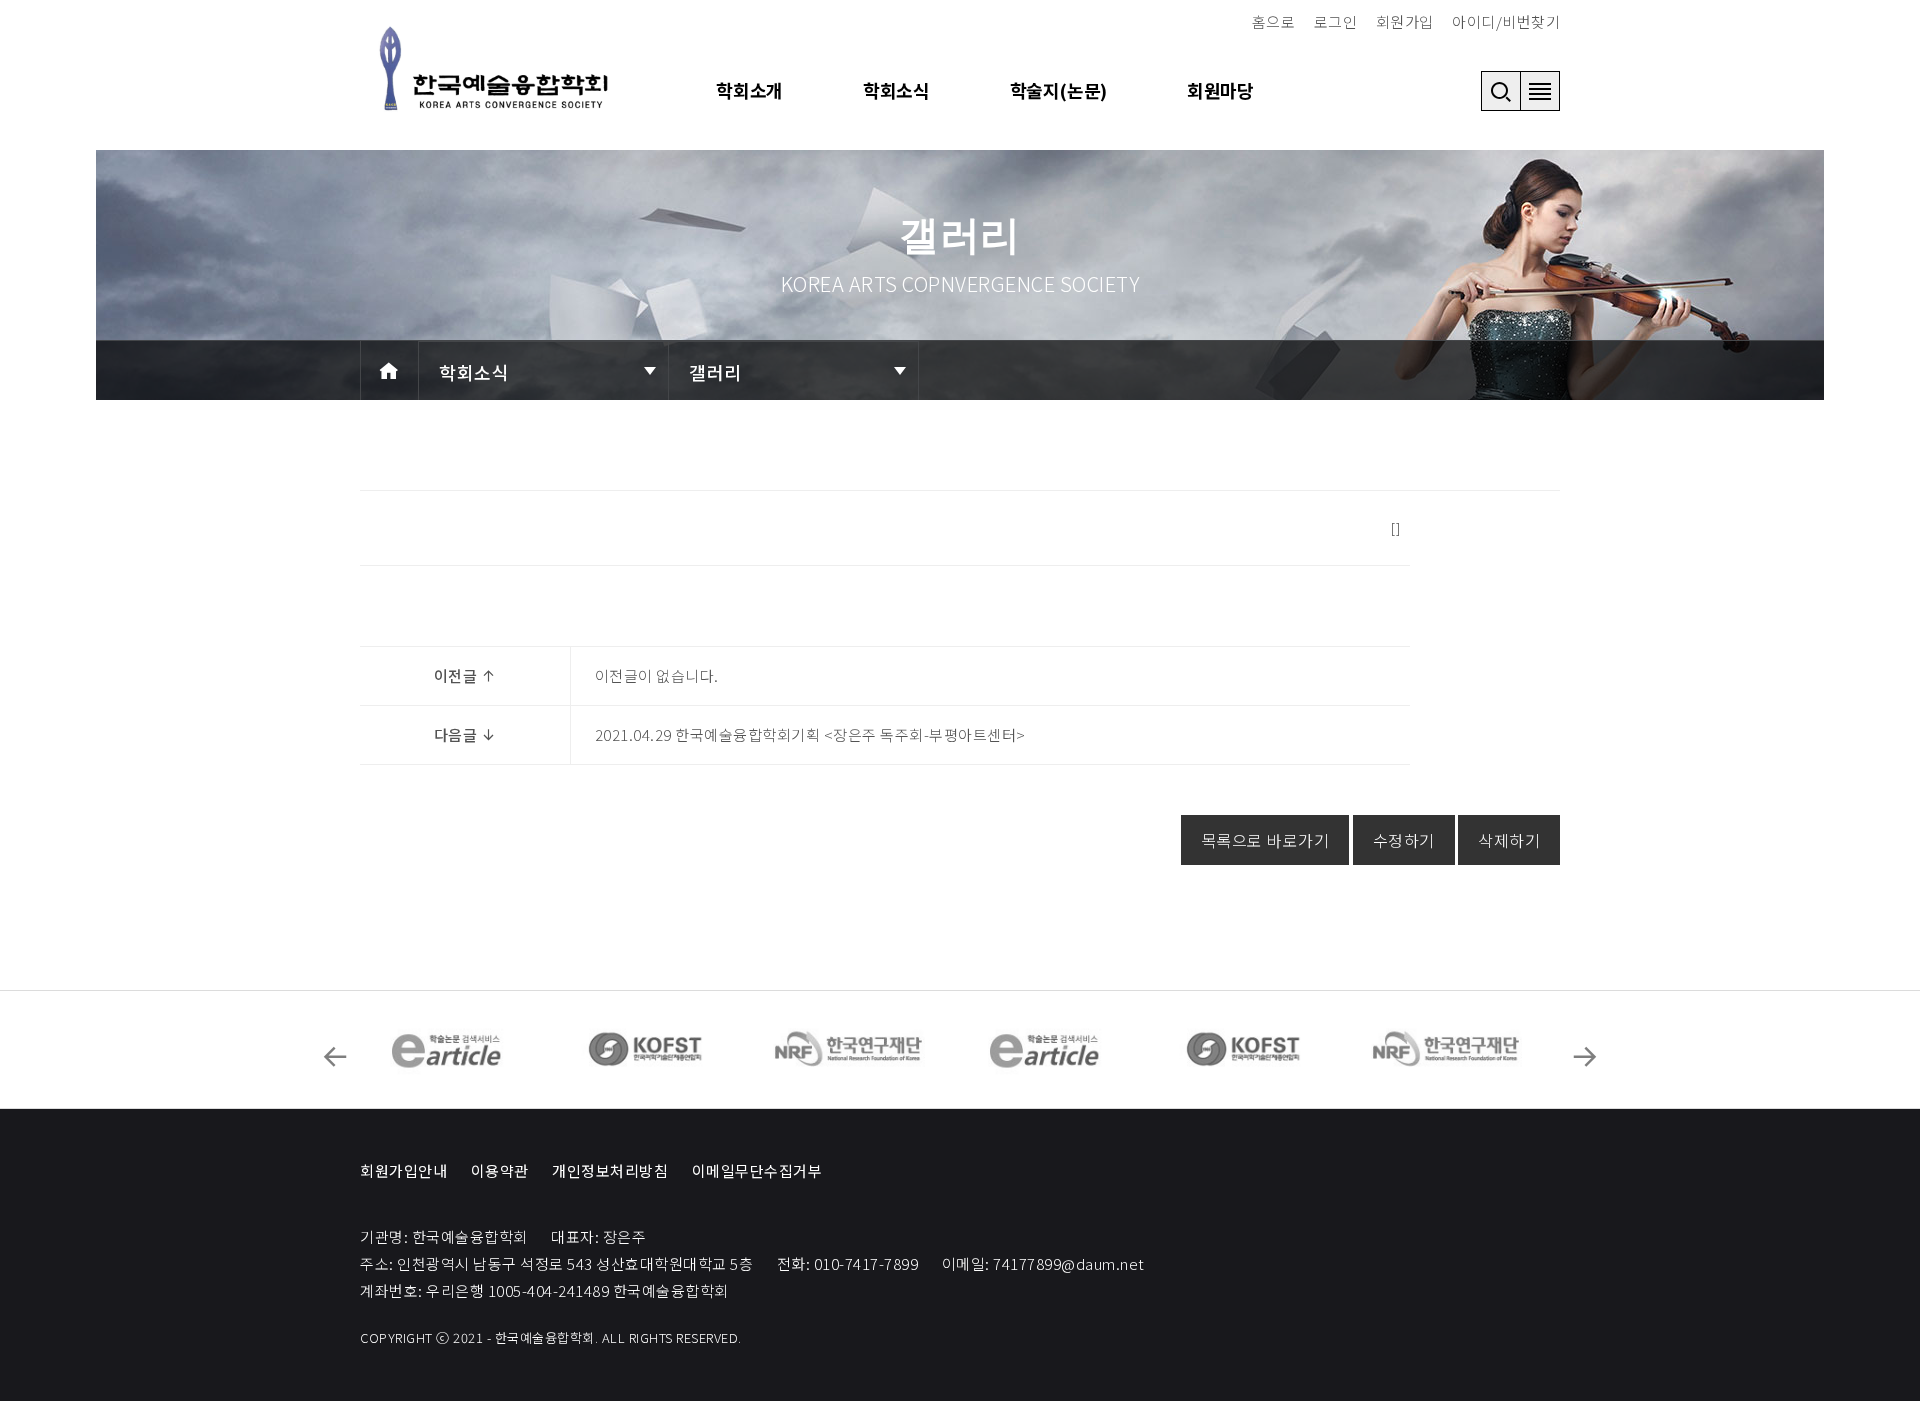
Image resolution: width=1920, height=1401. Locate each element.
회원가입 (1405, 21)
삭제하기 (1509, 840)
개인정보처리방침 (610, 1170)
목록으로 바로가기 (1265, 840)
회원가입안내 (403, 1170)
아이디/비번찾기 (1506, 21)
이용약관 (500, 1170)
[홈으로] (389, 370)
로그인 (1336, 21)
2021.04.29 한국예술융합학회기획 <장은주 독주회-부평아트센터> (810, 734)
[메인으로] (495, 68)
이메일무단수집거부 (757, 1170)
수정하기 (1404, 840)
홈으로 (1274, 21)
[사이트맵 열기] (1540, 91)
